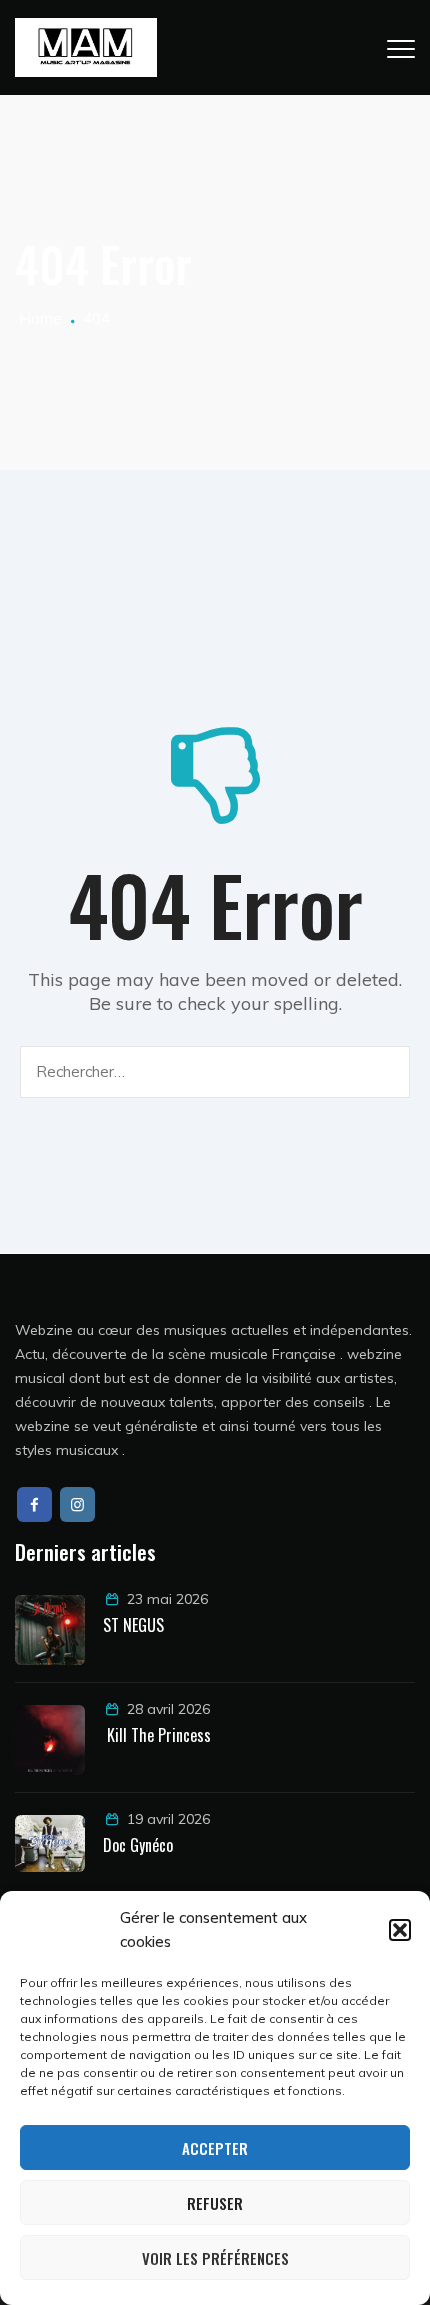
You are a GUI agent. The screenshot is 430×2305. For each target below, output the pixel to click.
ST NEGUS (133, 1625)
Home (38, 318)
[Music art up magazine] (86, 47)
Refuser (215, 2203)
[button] (400, 1930)
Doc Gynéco (138, 1845)
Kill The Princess (157, 1735)
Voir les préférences (215, 2258)
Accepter (215, 2148)
